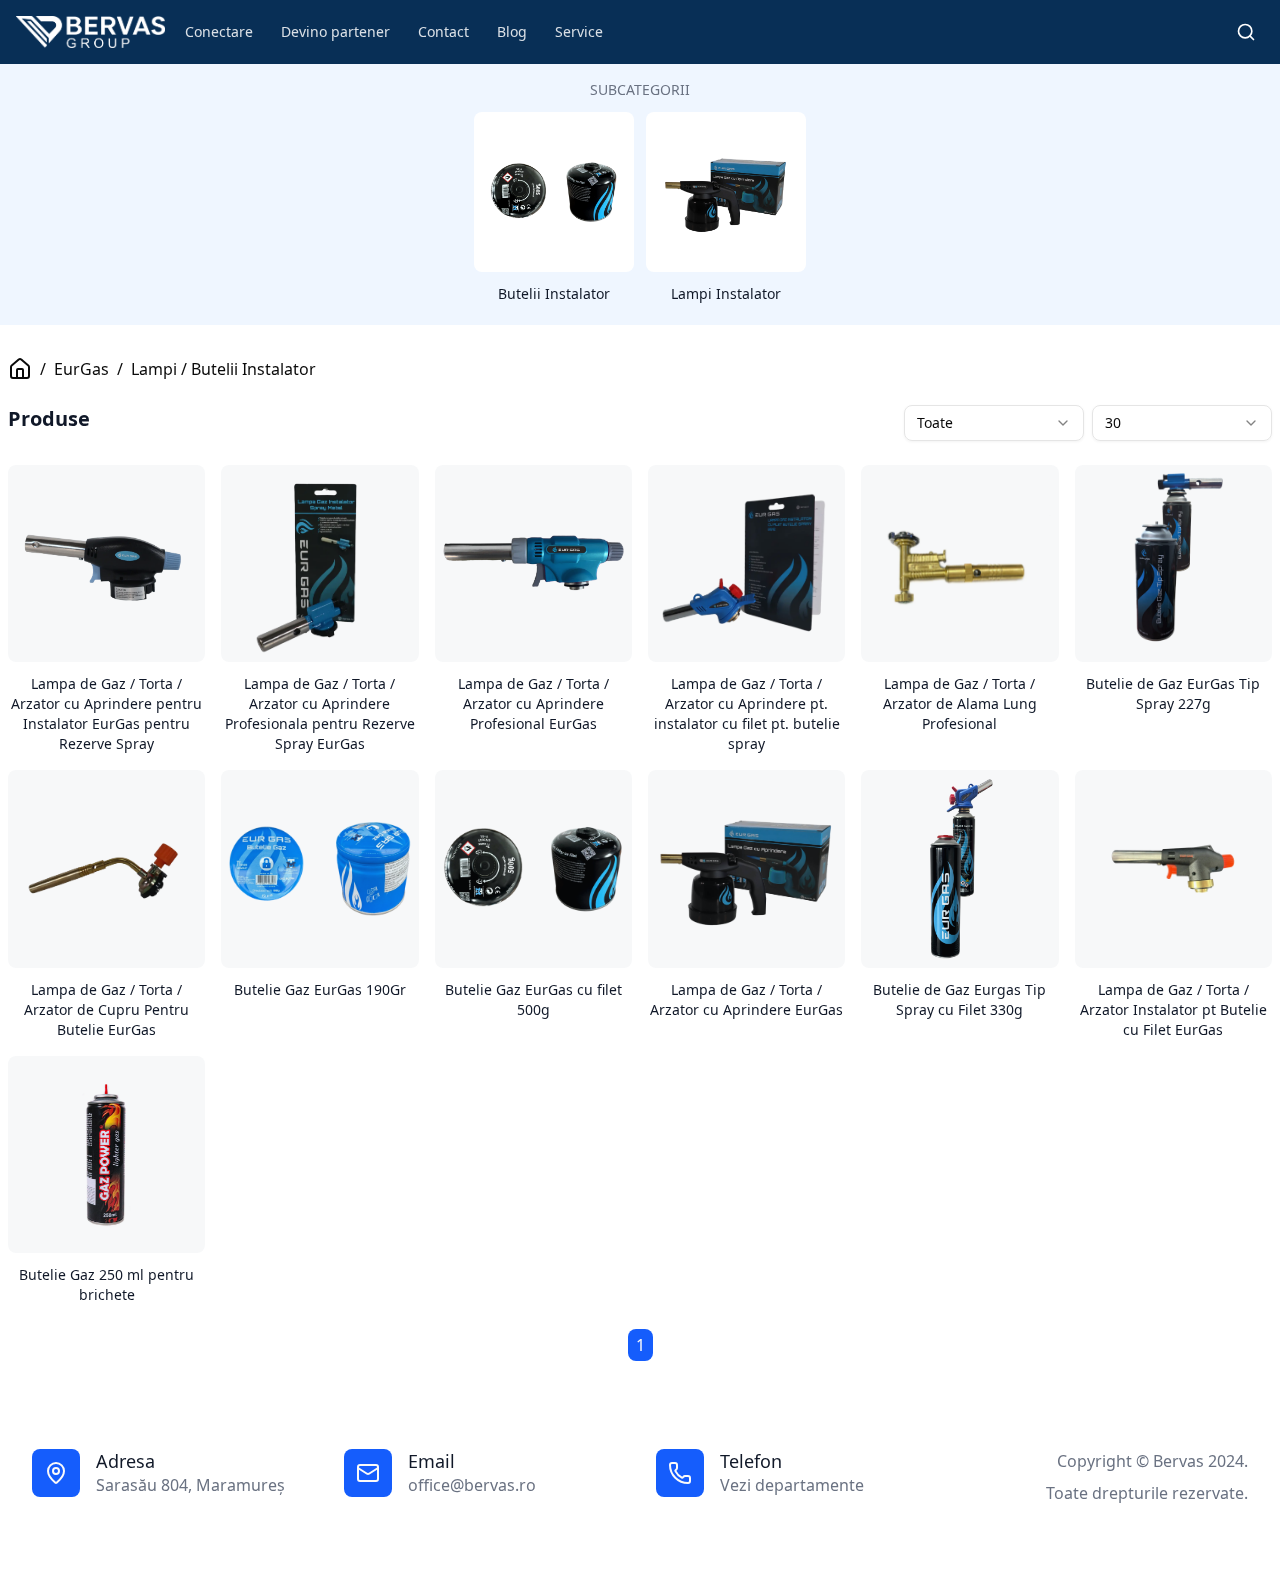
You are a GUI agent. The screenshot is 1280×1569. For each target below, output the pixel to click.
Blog (512, 31)
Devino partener (335, 31)
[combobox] (994, 423)
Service (579, 31)
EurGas (81, 369)
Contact (443, 31)
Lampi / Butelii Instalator (223, 369)
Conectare (219, 31)
